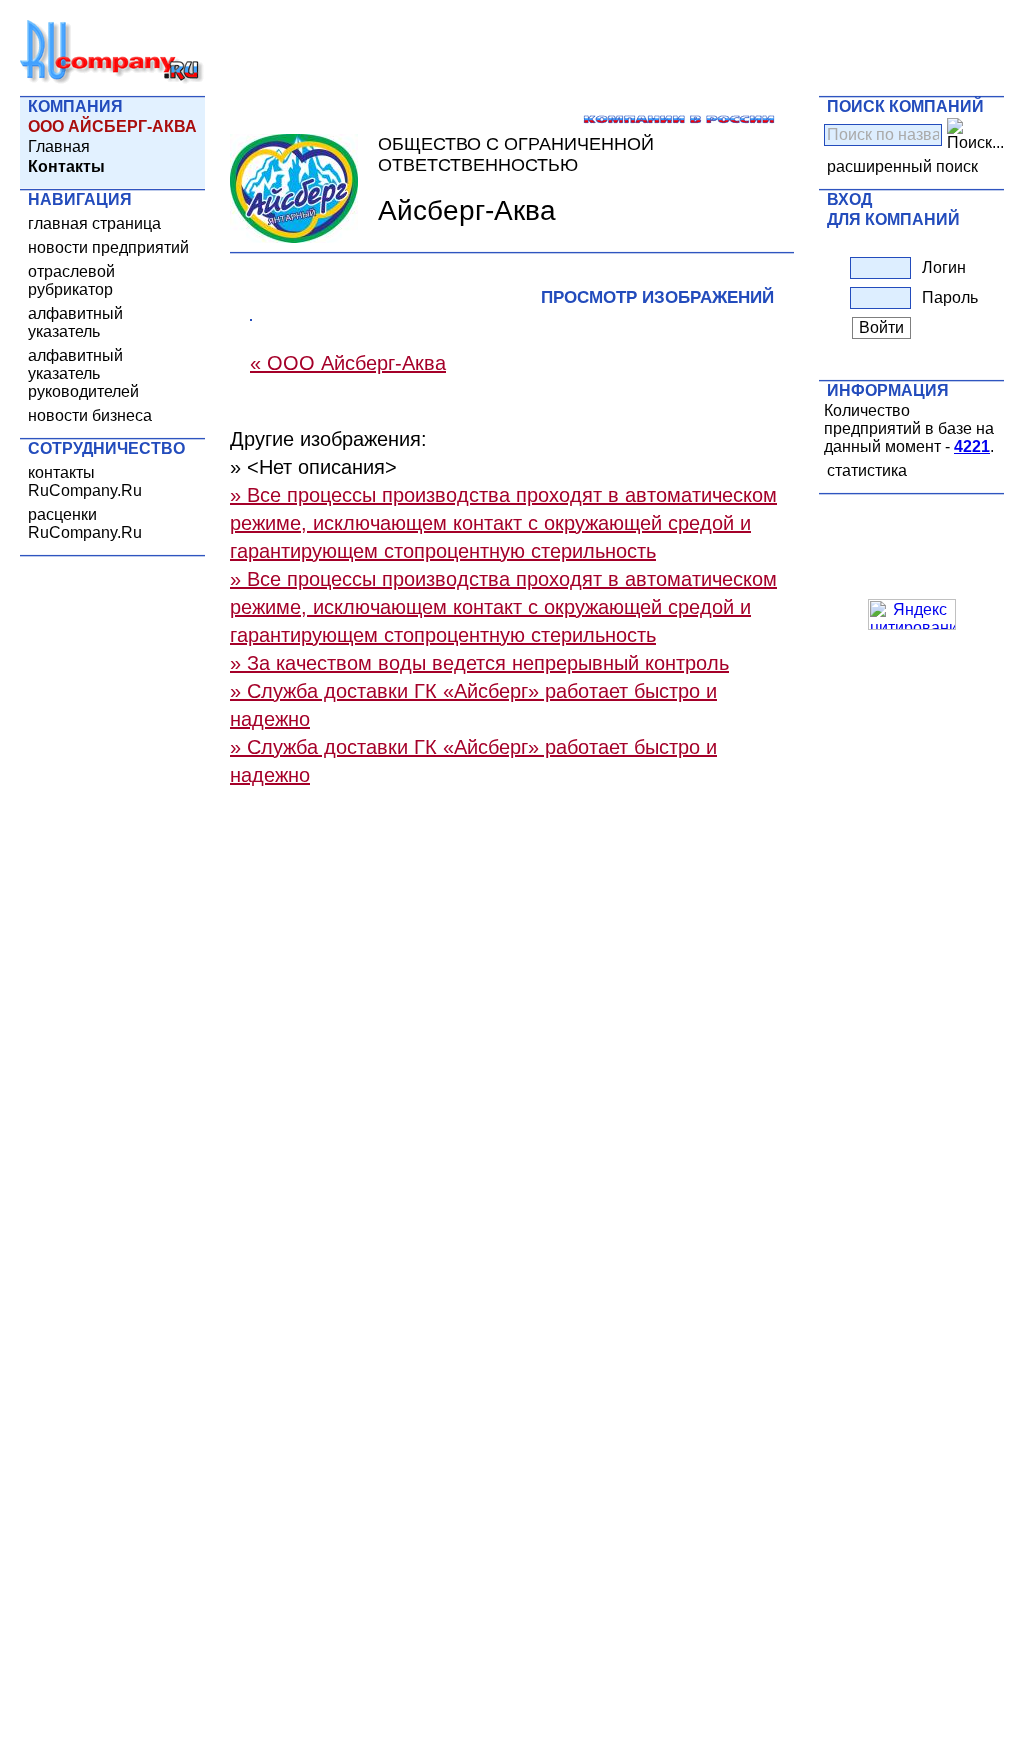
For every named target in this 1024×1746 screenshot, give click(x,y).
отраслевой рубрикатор (71, 280)
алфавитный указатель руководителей (83, 373)
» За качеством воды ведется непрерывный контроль (479, 663)
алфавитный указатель (75, 322)
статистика (867, 470)
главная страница (94, 223)
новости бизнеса (90, 415)
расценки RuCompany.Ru (85, 523)
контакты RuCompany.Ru (85, 481)
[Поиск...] (975, 135)
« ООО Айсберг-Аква (348, 363)
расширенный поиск (902, 166)
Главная (59, 146)
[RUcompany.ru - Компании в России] (112, 79)
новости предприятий (108, 247)
